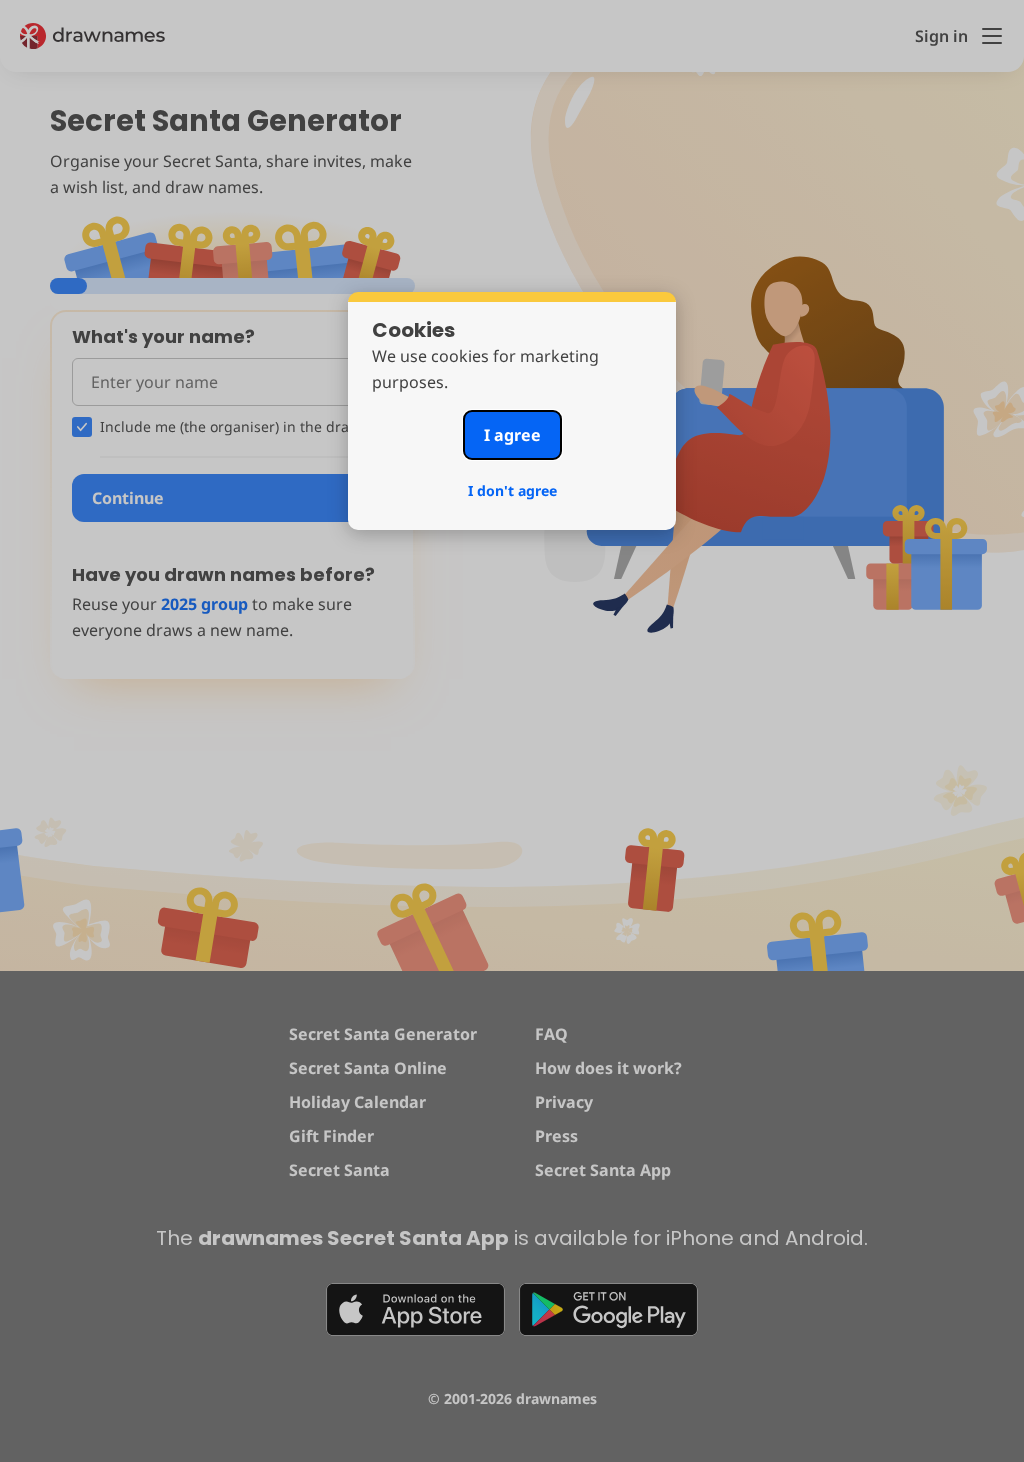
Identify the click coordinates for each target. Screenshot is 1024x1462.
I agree (512, 435)
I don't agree (512, 490)
